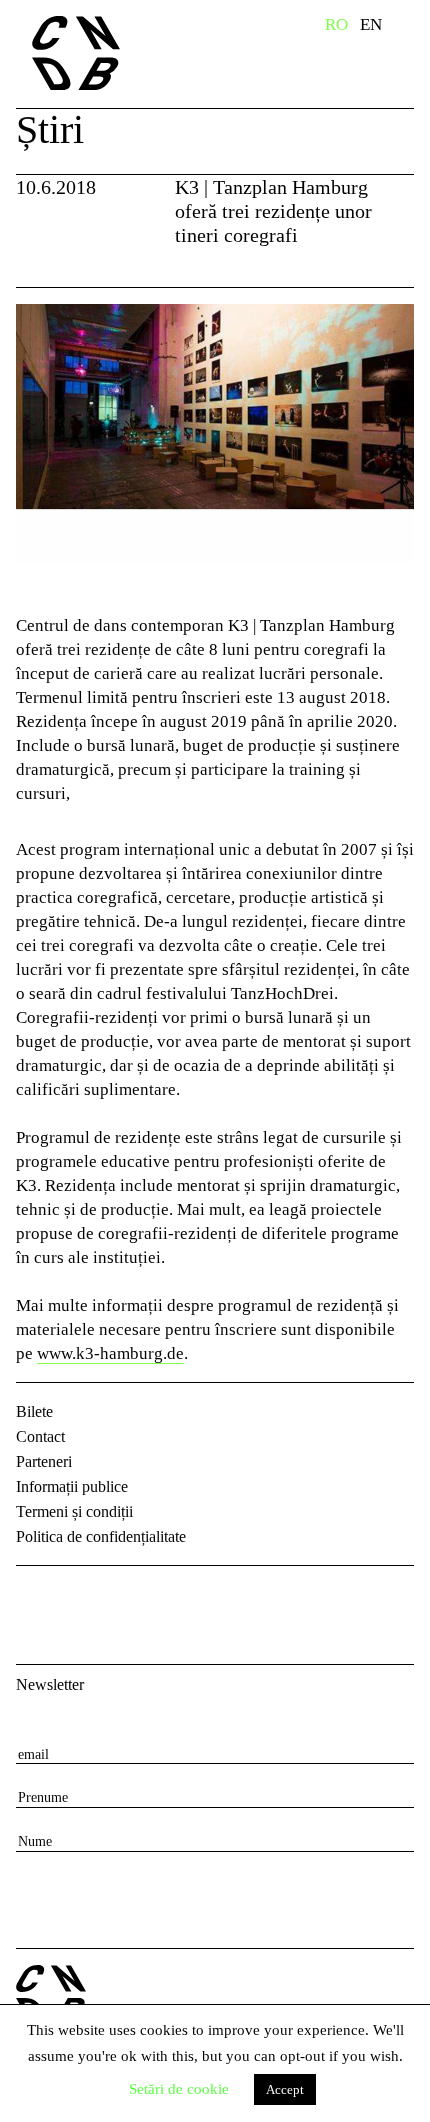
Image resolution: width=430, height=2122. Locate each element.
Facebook (34, 1598)
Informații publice (72, 1486)
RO (336, 24)
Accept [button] (285, 2089)
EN (371, 24)
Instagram (86, 1598)
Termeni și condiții (74, 1511)
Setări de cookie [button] (179, 2089)
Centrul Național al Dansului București (119, 53)
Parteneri (44, 1461)
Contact (40, 1436)
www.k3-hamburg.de (110, 1353)
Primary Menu (415, 28)
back (38, 262)
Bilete (34, 1411)
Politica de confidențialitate (101, 1536)
